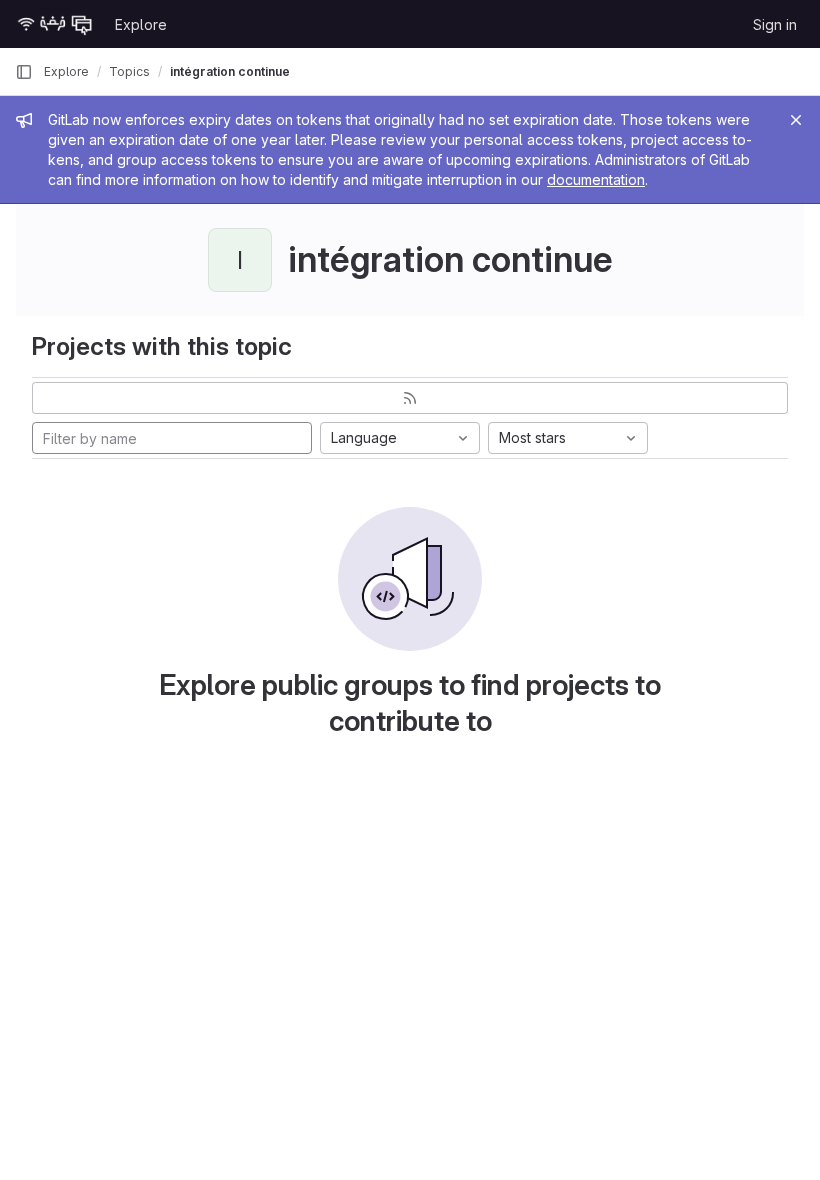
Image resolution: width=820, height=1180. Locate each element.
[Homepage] (55, 24)
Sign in (775, 24)
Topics (129, 71)
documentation (596, 179)
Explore (141, 24)
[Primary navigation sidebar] (24, 72)
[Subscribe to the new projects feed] (410, 398)
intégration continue (230, 71)
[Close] (796, 120)
